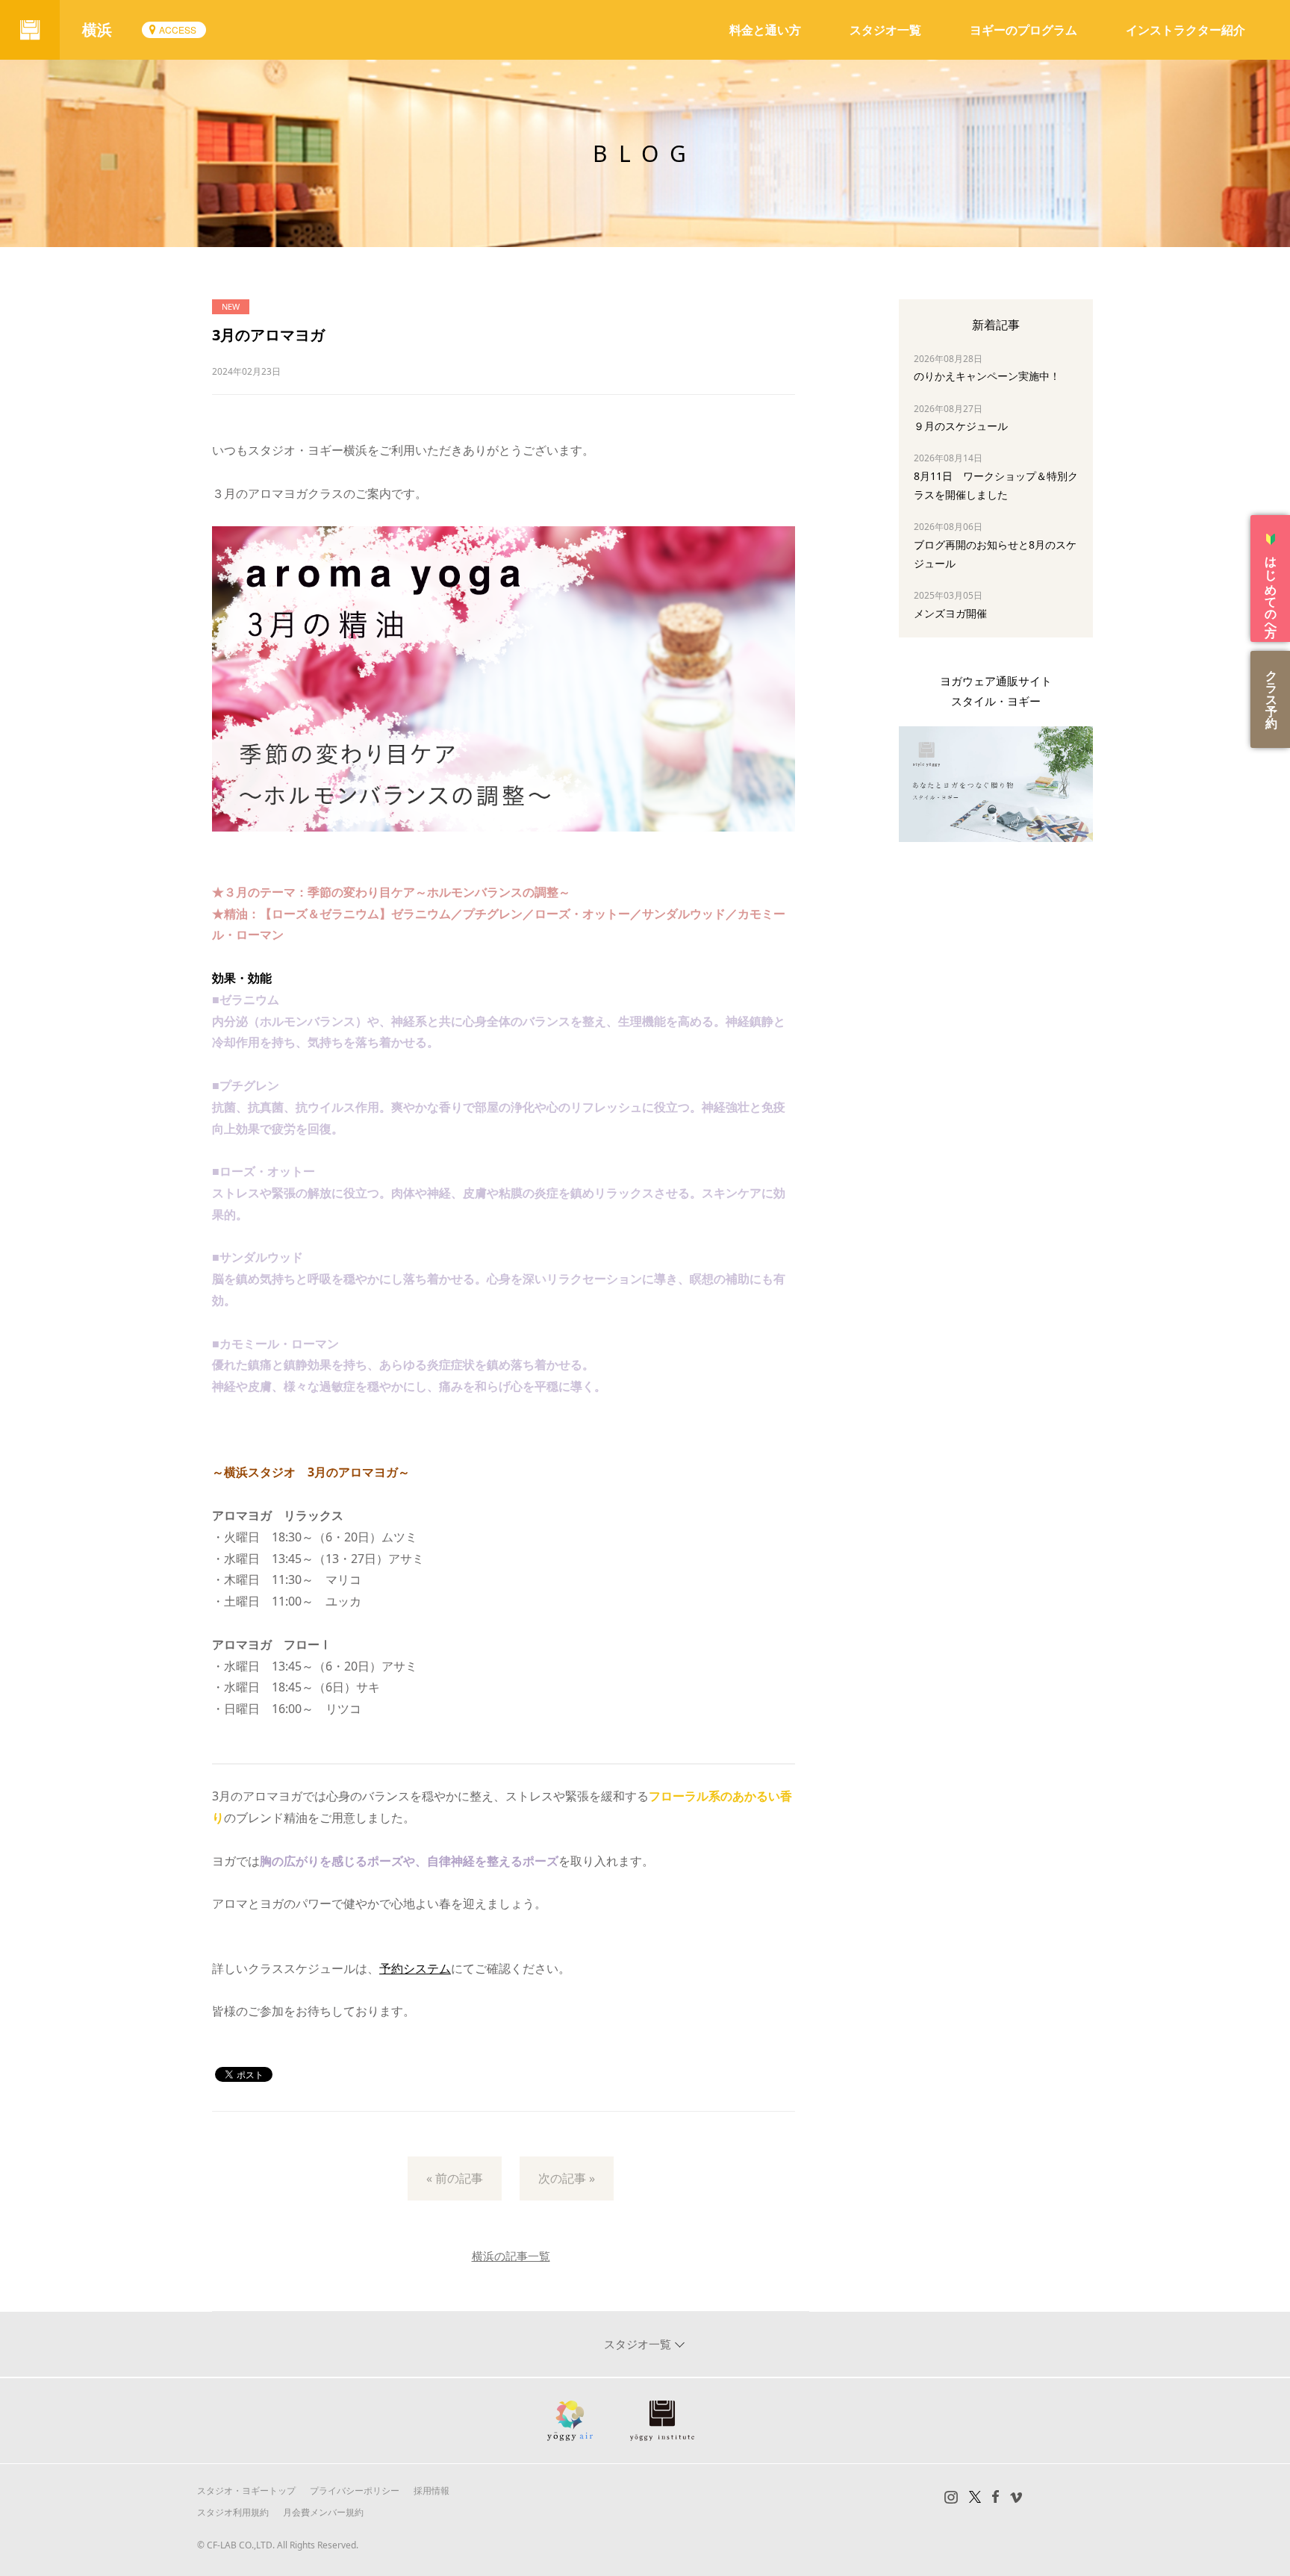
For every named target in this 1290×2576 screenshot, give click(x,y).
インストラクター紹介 (1185, 30)
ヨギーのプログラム (1023, 30)
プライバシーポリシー (355, 2491)
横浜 (97, 29)
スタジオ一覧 (885, 30)
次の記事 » (567, 2178)
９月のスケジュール (961, 426)
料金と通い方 (765, 30)
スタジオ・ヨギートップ (246, 2491)
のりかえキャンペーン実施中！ (987, 376)
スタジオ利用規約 (233, 2512)
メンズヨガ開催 (950, 613)
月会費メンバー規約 (323, 2512)
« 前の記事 (455, 2178)
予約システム (415, 1968)
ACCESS (178, 29)
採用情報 (431, 2491)
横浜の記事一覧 (511, 2256)
